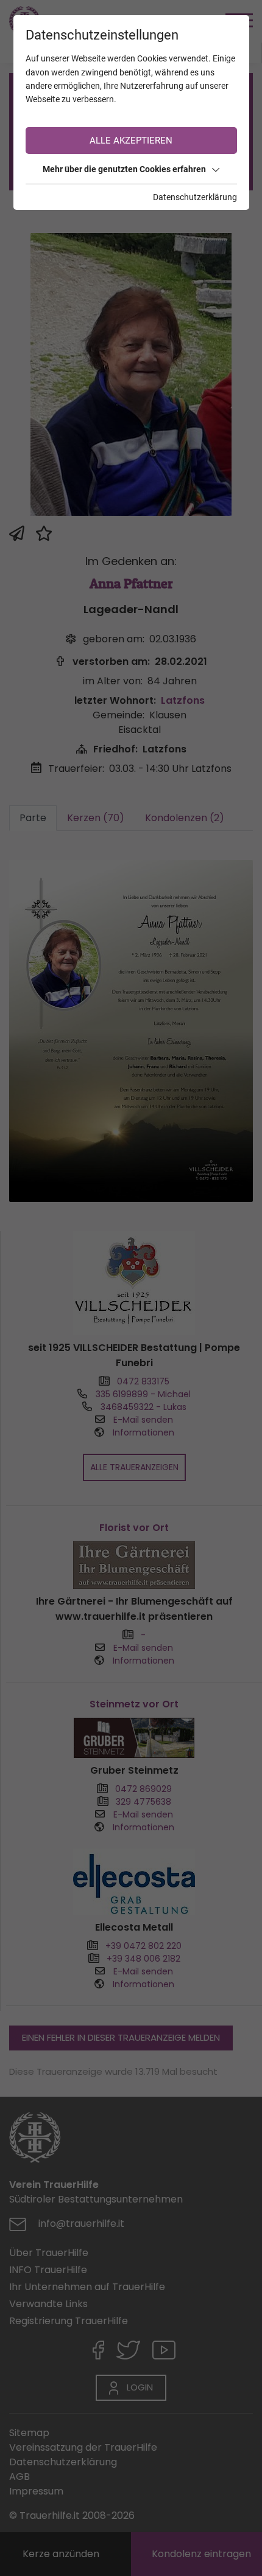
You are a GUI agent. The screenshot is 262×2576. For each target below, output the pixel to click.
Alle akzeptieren (131, 141)
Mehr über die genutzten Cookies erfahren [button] (124, 169)
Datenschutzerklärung (195, 197)
